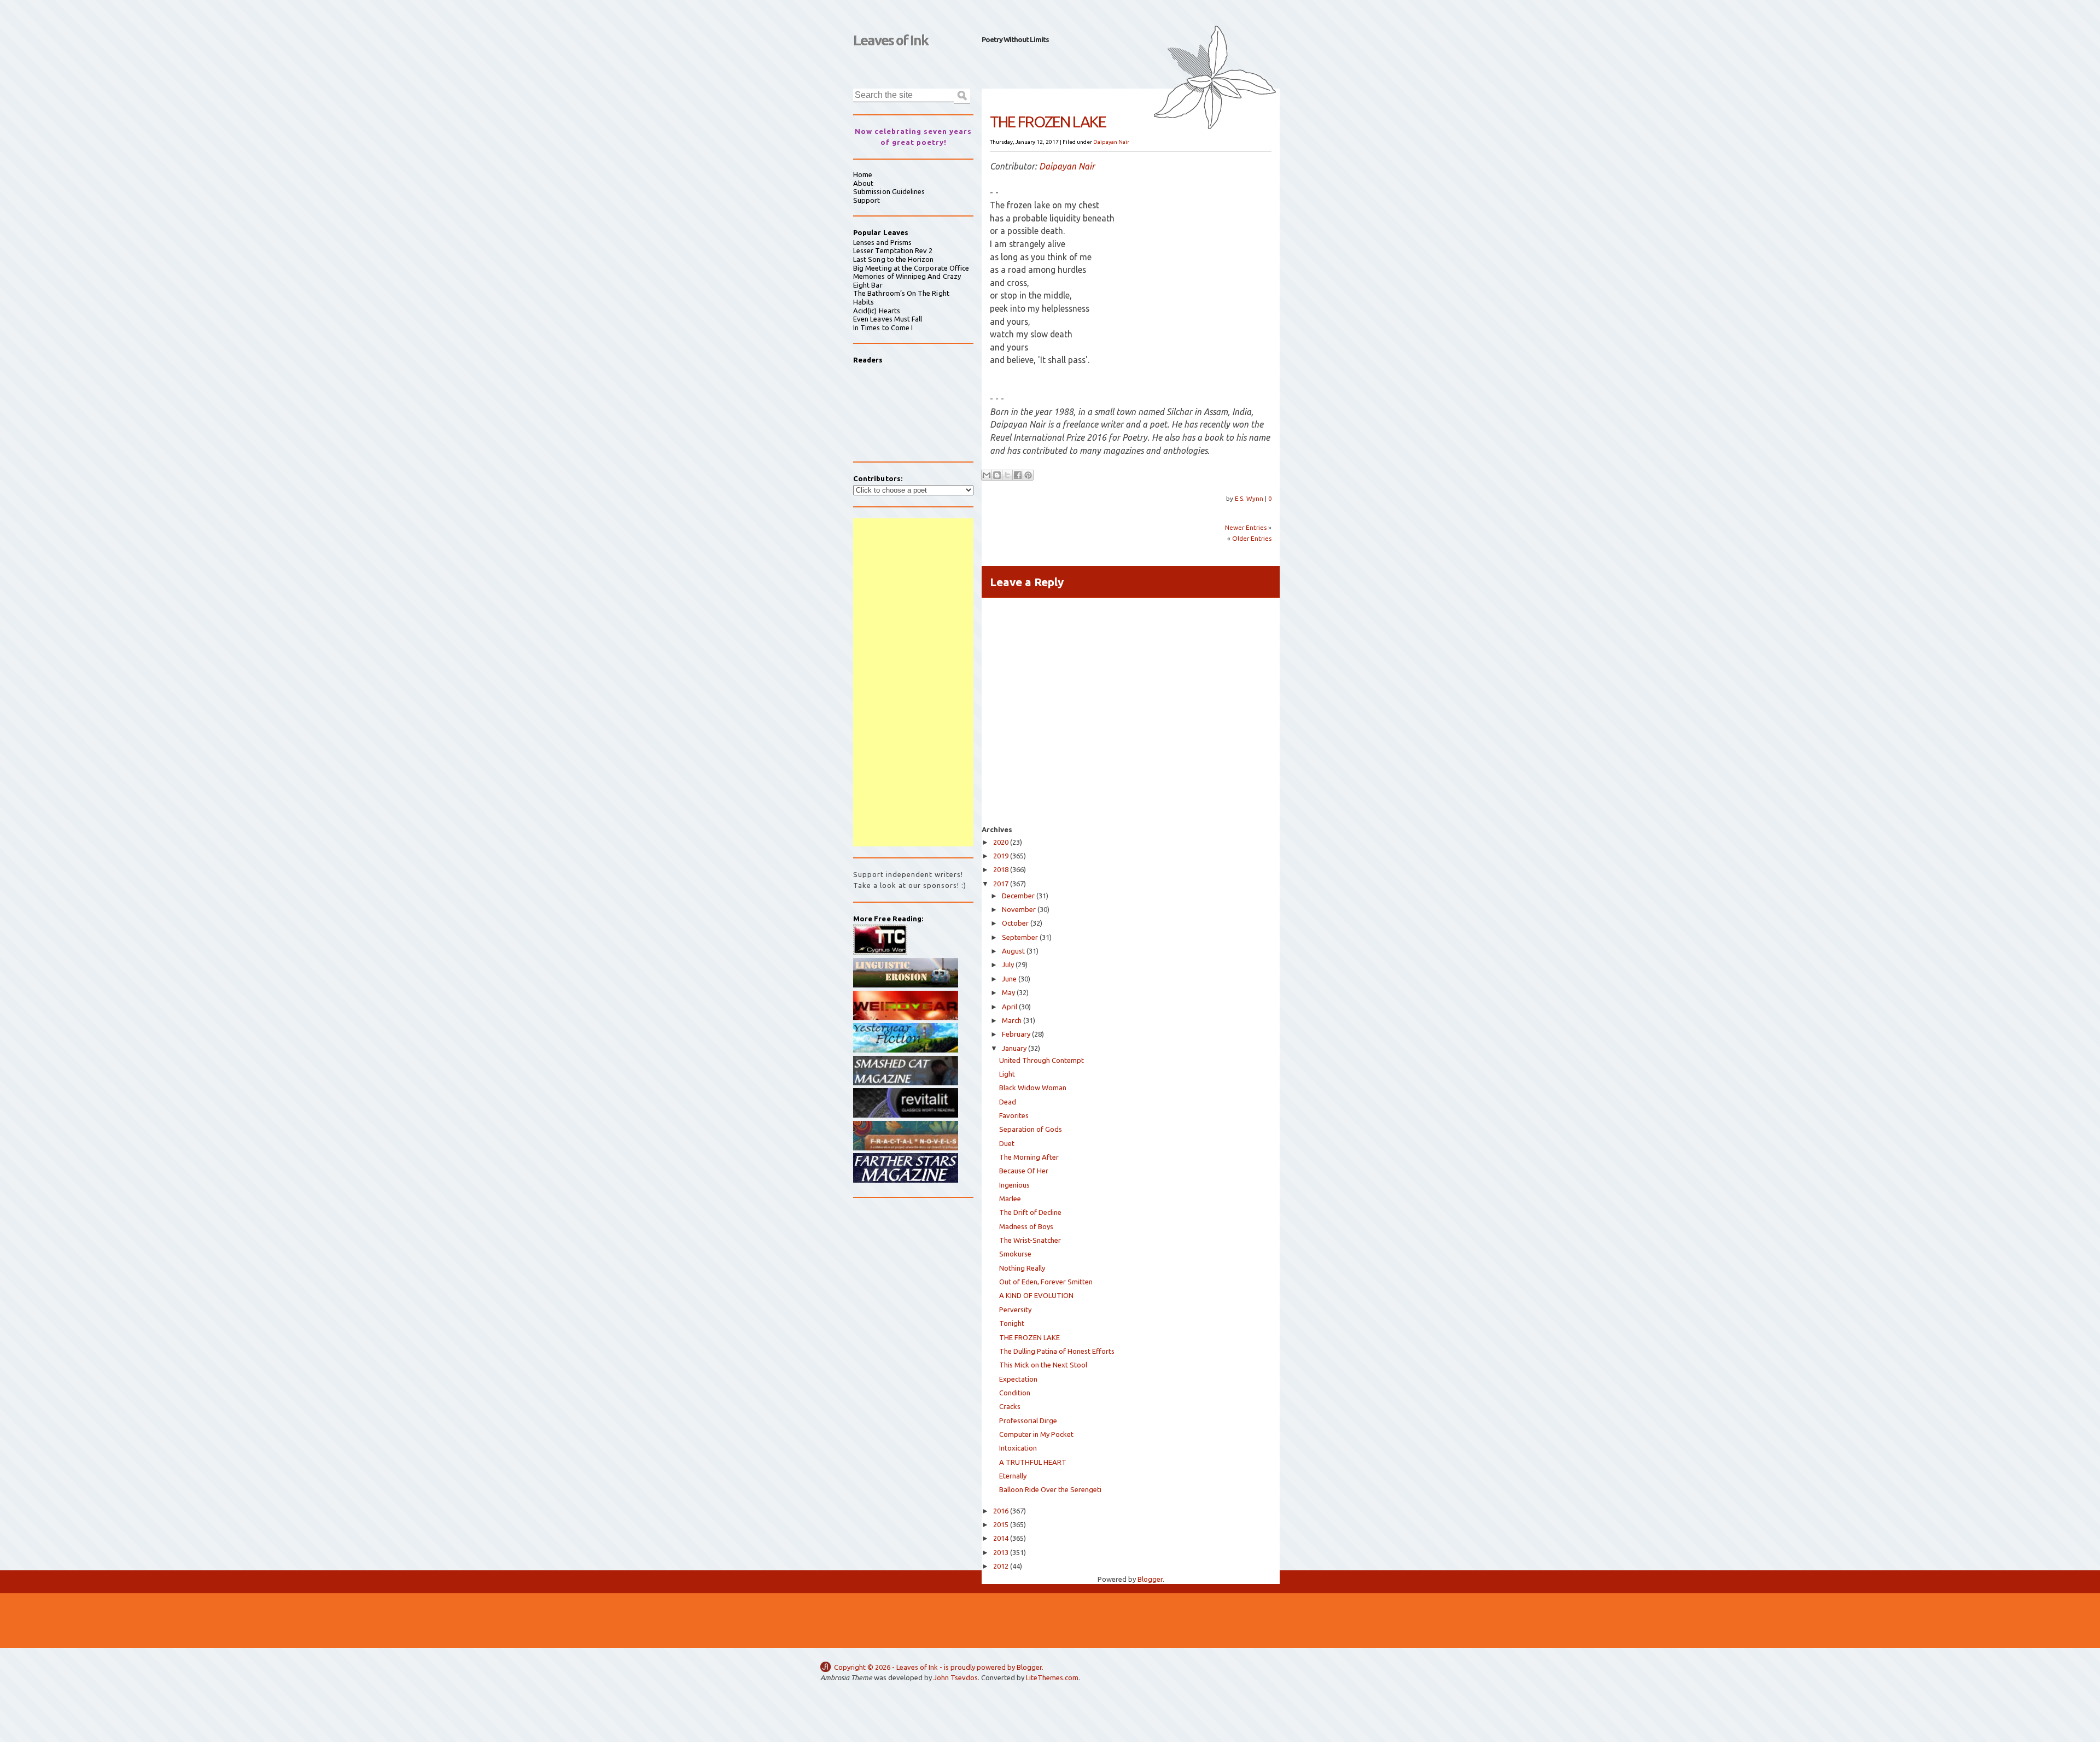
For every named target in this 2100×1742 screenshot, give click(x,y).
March (1012, 1020)
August (1013, 951)
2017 (1001, 884)
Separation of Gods (1031, 1129)
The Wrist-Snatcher (1030, 1240)
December (1018, 896)
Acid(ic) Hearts (877, 311)
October (1015, 923)
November (1019, 909)
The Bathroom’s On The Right (901, 293)
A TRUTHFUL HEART (1033, 1462)
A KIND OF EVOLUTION (1036, 1295)
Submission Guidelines (889, 191)
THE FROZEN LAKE (1029, 1337)
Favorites (1014, 1115)
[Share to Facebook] (1018, 475)
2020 (1001, 842)
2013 (1001, 1552)
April (1010, 1007)
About (863, 183)
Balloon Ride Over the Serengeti (1050, 1489)
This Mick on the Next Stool (1043, 1365)
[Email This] (987, 475)
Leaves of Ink (891, 40)
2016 (1001, 1511)
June (1009, 979)
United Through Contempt (1042, 1060)
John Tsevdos (956, 1677)
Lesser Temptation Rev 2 (893, 250)
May (1008, 992)
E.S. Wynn (1250, 498)
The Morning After (1029, 1157)
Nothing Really (1022, 1268)
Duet (1007, 1143)
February (1016, 1034)
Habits (864, 302)
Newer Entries (1246, 527)
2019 (1001, 856)
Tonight (1012, 1323)
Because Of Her (1024, 1171)
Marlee (1010, 1199)
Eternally (1013, 1476)
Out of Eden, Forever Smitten (1046, 1282)
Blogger (1150, 1579)
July (1008, 964)
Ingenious (1014, 1185)
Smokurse (1015, 1254)
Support (867, 200)
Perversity (1015, 1310)
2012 (1001, 1566)
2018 (1001, 869)
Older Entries (1252, 538)
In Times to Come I (883, 328)
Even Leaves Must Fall (888, 319)
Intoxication (1018, 1448)
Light (1007, 1074)
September (1020, 937)
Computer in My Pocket (1036, 1434)
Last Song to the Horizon (894, 259)
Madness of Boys (1026, 1226)
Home (863, 174)
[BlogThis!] (997, 475)
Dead (1008, 1102)
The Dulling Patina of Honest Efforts (1057, 1351)
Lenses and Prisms (882, 242)
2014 (1001, 1538)
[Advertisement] (913, 682)
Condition (1015, 1393)
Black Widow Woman (1033, 1088)
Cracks (1010, 1406)
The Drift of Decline (1030, 1212)
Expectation (1018, 1379)
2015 (1001, 1524)
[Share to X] (1007, 475)
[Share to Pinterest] (1028, 475)
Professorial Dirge (1028, 1421)
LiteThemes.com (1052, 1677)
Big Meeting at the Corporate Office (911, 268)
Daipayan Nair (1111, 142)
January (1014, 1048)
